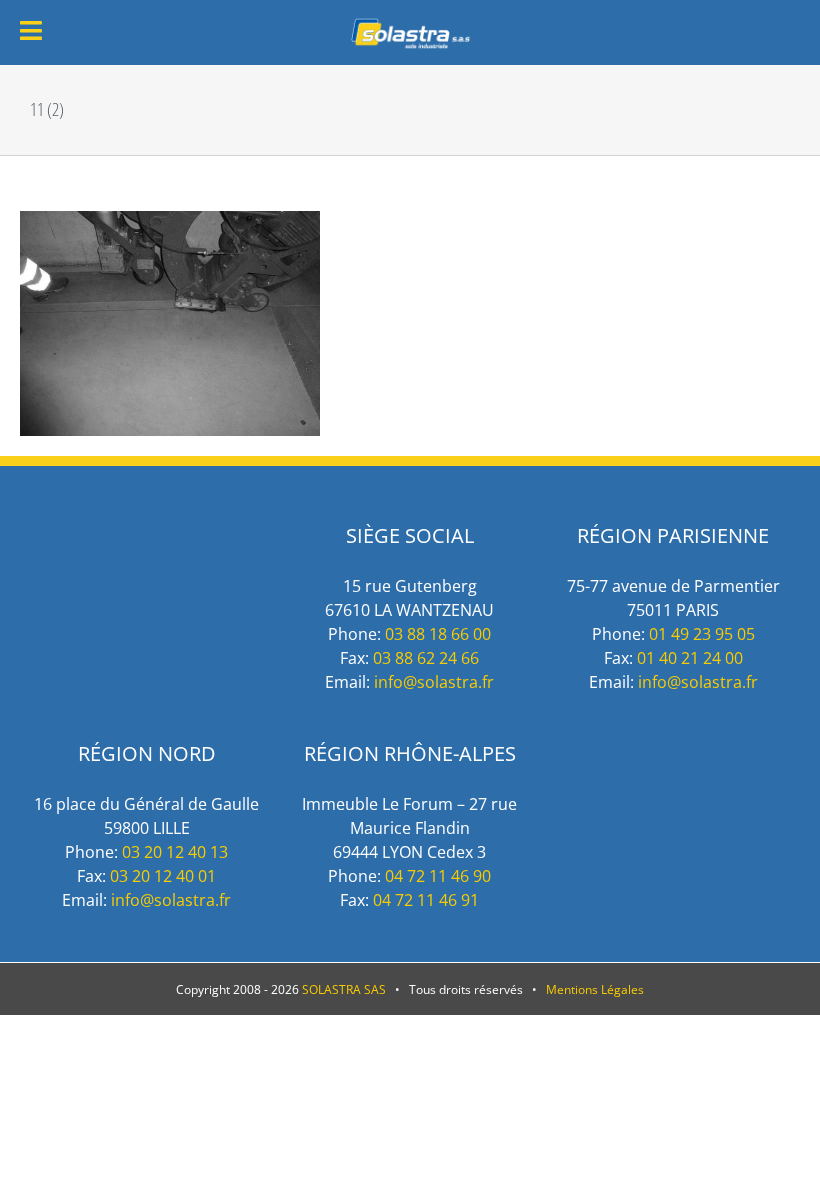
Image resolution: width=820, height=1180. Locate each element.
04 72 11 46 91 (426, 900)
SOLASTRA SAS (344, 989)
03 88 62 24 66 (426, 658)
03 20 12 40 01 (163, 876)
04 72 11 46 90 (438, 876)
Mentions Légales (595, 989)
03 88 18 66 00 (438, 634)
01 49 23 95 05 (702, 634)
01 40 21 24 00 (690, 658)
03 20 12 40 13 (175, 852)
